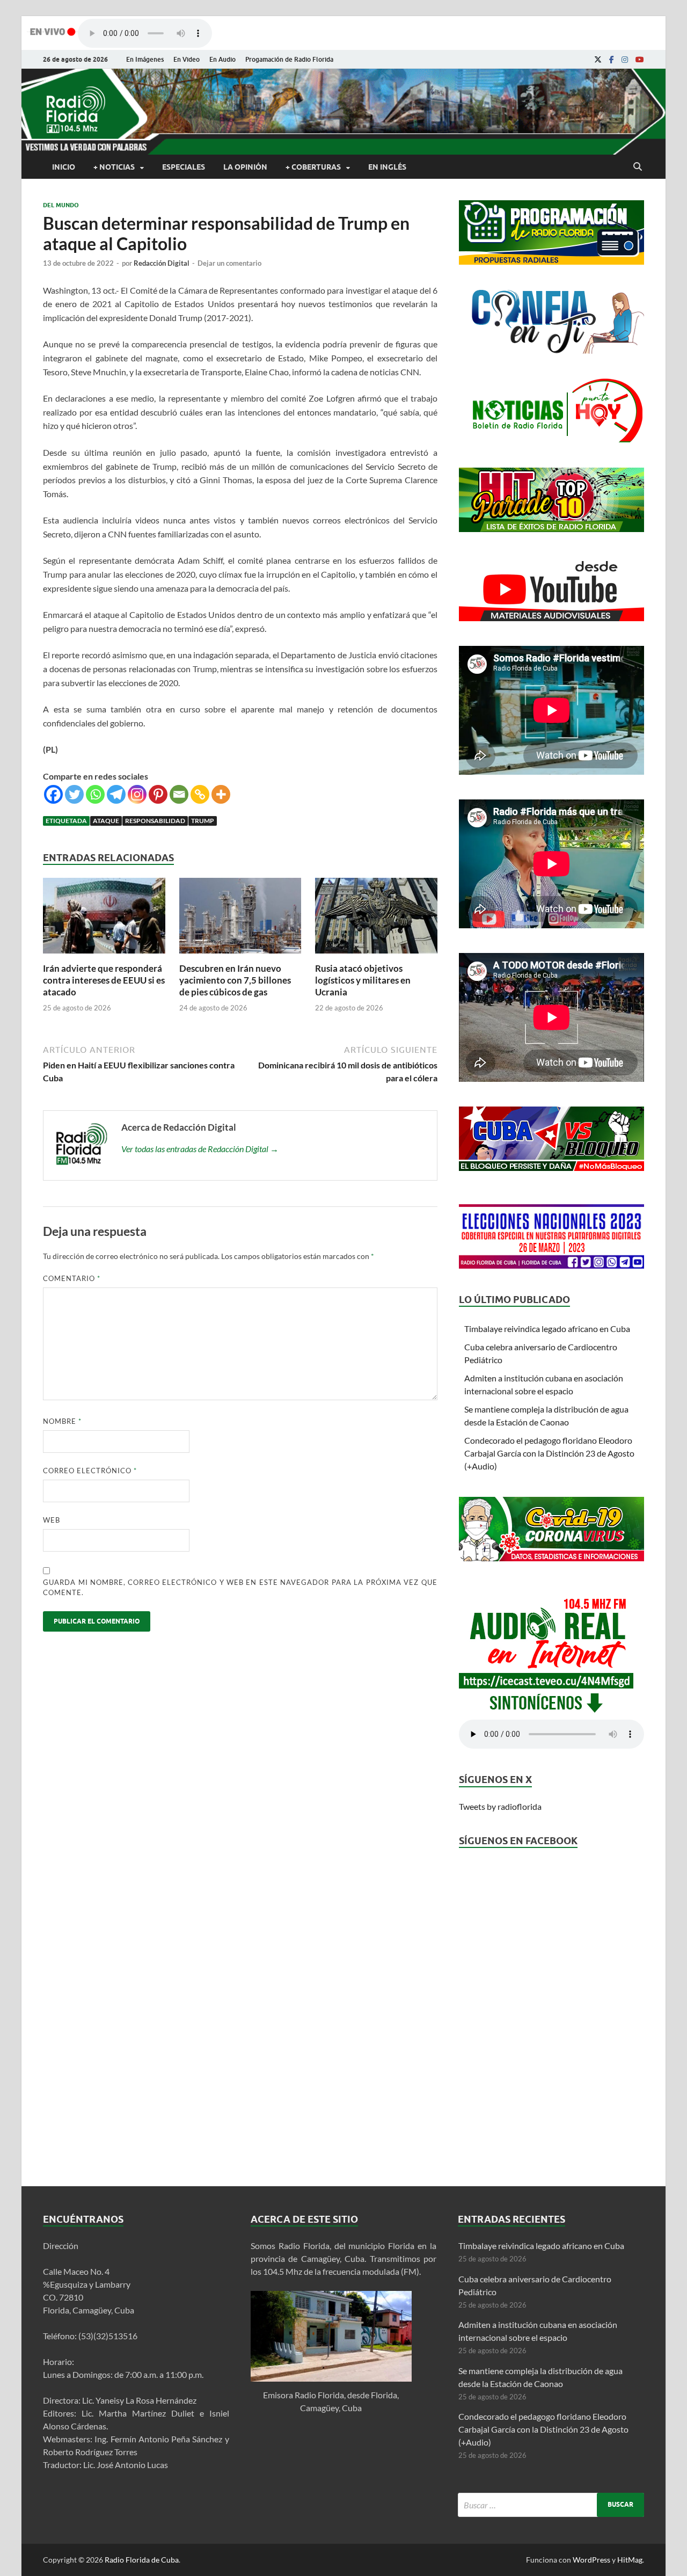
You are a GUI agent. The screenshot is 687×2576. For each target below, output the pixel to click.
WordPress (591, 2560)
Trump (203, 821)
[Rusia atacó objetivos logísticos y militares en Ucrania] (376, 956)
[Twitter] (74, 794)
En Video (187, 59)
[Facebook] (612, 60)
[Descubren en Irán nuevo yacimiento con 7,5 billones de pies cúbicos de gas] (240, 956)
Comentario (72, 1278)
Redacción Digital (162, 263)
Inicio (64, 167)
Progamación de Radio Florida (289, 59)
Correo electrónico (90, 1471)
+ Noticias (114, 167)
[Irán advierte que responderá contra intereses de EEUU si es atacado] (104, 956)
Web (52, 1520)
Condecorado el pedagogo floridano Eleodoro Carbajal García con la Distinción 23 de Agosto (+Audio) (549, 1453)
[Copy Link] (200, 794)
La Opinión (245, 167)
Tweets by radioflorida (500, 1806)
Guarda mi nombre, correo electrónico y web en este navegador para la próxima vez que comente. (240, 1588)
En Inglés (387, 167)
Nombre (62, 1421)
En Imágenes (145, 59)
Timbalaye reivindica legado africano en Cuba (547, 1329)
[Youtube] (640, 60)
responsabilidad (155, 821)
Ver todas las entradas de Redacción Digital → (200, 1149)
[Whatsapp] (95, 794)
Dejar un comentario (229, 263)
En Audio (222, 59)
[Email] (179, 794)
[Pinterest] (158, 794)
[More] (221, 794)
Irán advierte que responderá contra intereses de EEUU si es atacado (104, 980)
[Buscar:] (551, 2505)
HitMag (630, 2560)
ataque (106, 821)
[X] (598, 60)
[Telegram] (116, 794)
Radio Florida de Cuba (142, 2560)
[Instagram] (625, 60)
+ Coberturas (313, 167)
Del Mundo (61, 205)
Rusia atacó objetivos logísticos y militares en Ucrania (363, 980)
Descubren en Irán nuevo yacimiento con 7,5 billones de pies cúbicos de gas (235, 980)
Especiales (184, 167)
